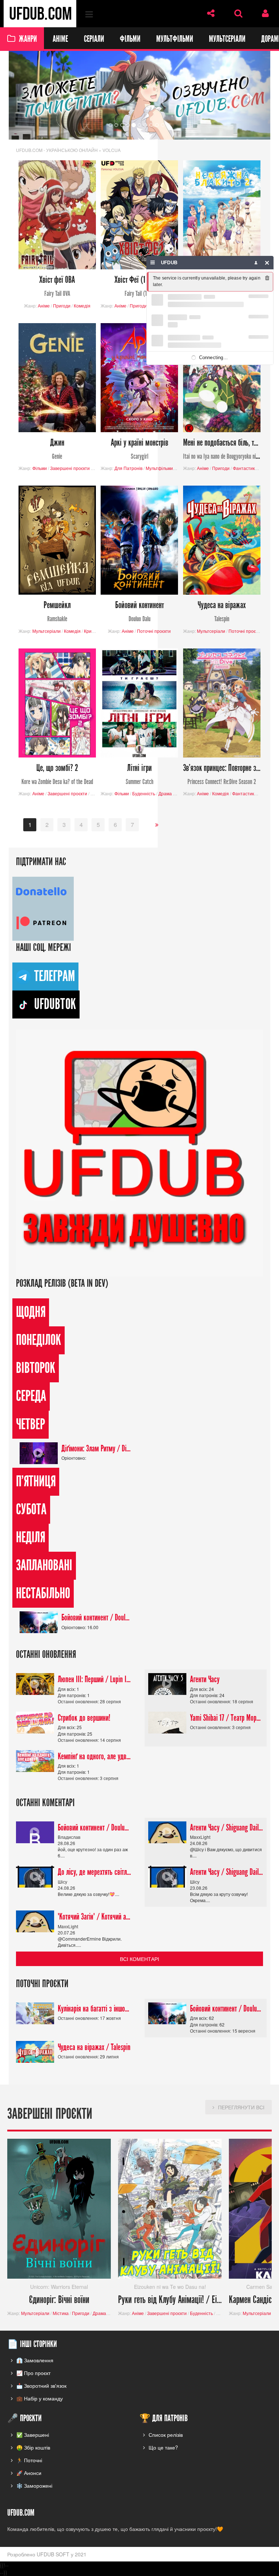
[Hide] (267, 263)
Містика (61, 2313)
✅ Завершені (33, 2435)
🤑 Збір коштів (33, 2447)
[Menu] (153, 263)
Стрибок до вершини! (84, 1718)
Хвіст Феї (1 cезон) (139, 286)
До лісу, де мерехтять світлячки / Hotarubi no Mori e (94, 1872)
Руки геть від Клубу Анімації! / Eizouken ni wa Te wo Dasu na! (170, 2300)
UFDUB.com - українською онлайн (57, 150)
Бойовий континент (139, 612)
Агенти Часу (205, 1680)
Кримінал (94, 631)
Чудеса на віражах (222, 612)
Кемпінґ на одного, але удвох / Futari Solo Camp (94, 1756)
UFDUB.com (40, 14)
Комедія (82, 306)
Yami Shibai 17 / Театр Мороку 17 (227, 1718)
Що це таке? (163, 2447)
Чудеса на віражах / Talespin (94, 2047)
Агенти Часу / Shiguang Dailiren (227, 1828)
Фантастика (245, 468)
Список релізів (166, 2435)
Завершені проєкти (70, 468)
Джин (57, 449)
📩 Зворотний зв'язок (41, 2386)
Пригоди (62, 306)
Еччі (95, 794)
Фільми (130, 39)
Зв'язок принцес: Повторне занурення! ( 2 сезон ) (222, 774)
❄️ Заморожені (34, 2485)
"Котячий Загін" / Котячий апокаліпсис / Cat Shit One (94, 1917)
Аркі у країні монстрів (139, 449)
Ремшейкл (57, 612)
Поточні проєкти (154, 631)
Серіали (94, 39)
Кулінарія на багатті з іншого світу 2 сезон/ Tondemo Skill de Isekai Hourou (94, 2009)
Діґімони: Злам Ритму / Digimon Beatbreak (96, 1448)
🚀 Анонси (29, 2473)
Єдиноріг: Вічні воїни (59, 2300)
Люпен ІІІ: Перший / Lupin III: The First (94, 1680)
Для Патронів (128, 468)
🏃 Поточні (29, 2460)
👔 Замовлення (35, 2360)
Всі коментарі (139, 1959)
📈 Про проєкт (33, 2373)
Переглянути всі (241, 2107)
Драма (165, 794)
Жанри (28, 39)
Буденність (144, 794)
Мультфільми (175, 39)
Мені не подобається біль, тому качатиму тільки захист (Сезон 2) (222, 449)
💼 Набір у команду (40, 2398)
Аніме (60, 39)
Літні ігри (139, 774)
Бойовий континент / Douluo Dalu (96, 1618)
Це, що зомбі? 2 (57, 774)
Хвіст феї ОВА (57, 286)
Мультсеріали (227, 39)
